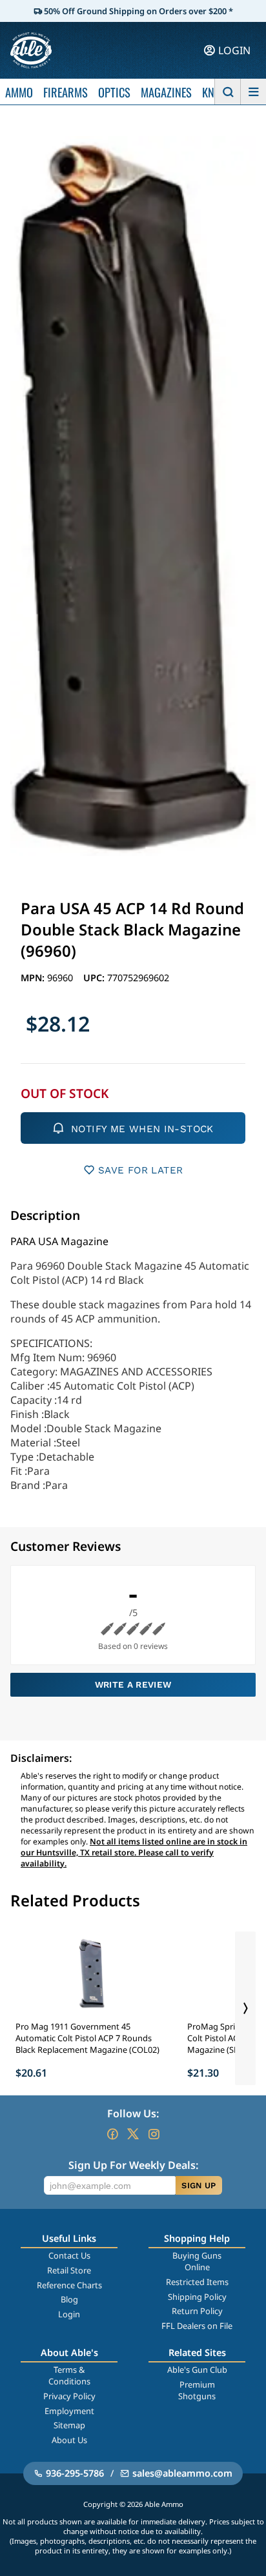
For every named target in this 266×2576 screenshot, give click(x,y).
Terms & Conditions (69, 2375)
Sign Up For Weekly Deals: (133, 2165)
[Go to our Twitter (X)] (133, 2134)
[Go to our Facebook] (112, 2134)
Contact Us (69, 2255)
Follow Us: (133, 2113)
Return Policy (197, 2311)
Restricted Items (197, 2282)
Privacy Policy (69, 2396)
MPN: (34, 978)
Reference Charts (69, 2285)
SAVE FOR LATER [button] (140, 1170)
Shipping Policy (197, 2297)
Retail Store (69, 2270)
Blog (69, 2299)
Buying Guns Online (197, 2261)
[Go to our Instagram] (154, 2134)
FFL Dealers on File (197, 2326)
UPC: (95, 978)
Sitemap (69, 2425)
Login (69, 2314)
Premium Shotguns (197, 2390)
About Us (69, 2440)
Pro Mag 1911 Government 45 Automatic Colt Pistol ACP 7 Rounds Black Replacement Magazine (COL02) (87, 2038)
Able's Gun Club (197, 2370)
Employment (69, 2411)
